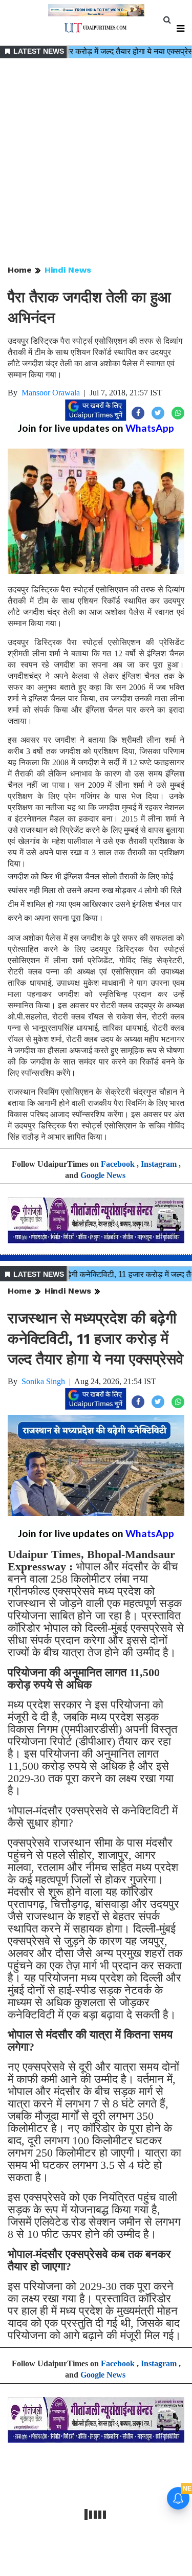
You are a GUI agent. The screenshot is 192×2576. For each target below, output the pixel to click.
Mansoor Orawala (51, 393)
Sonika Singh (43, 1381)
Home (20, 270)
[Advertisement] (96, 162)
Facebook (118, 1164)
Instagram (159, 1164)
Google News (103, 1175)
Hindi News (68, 270)
